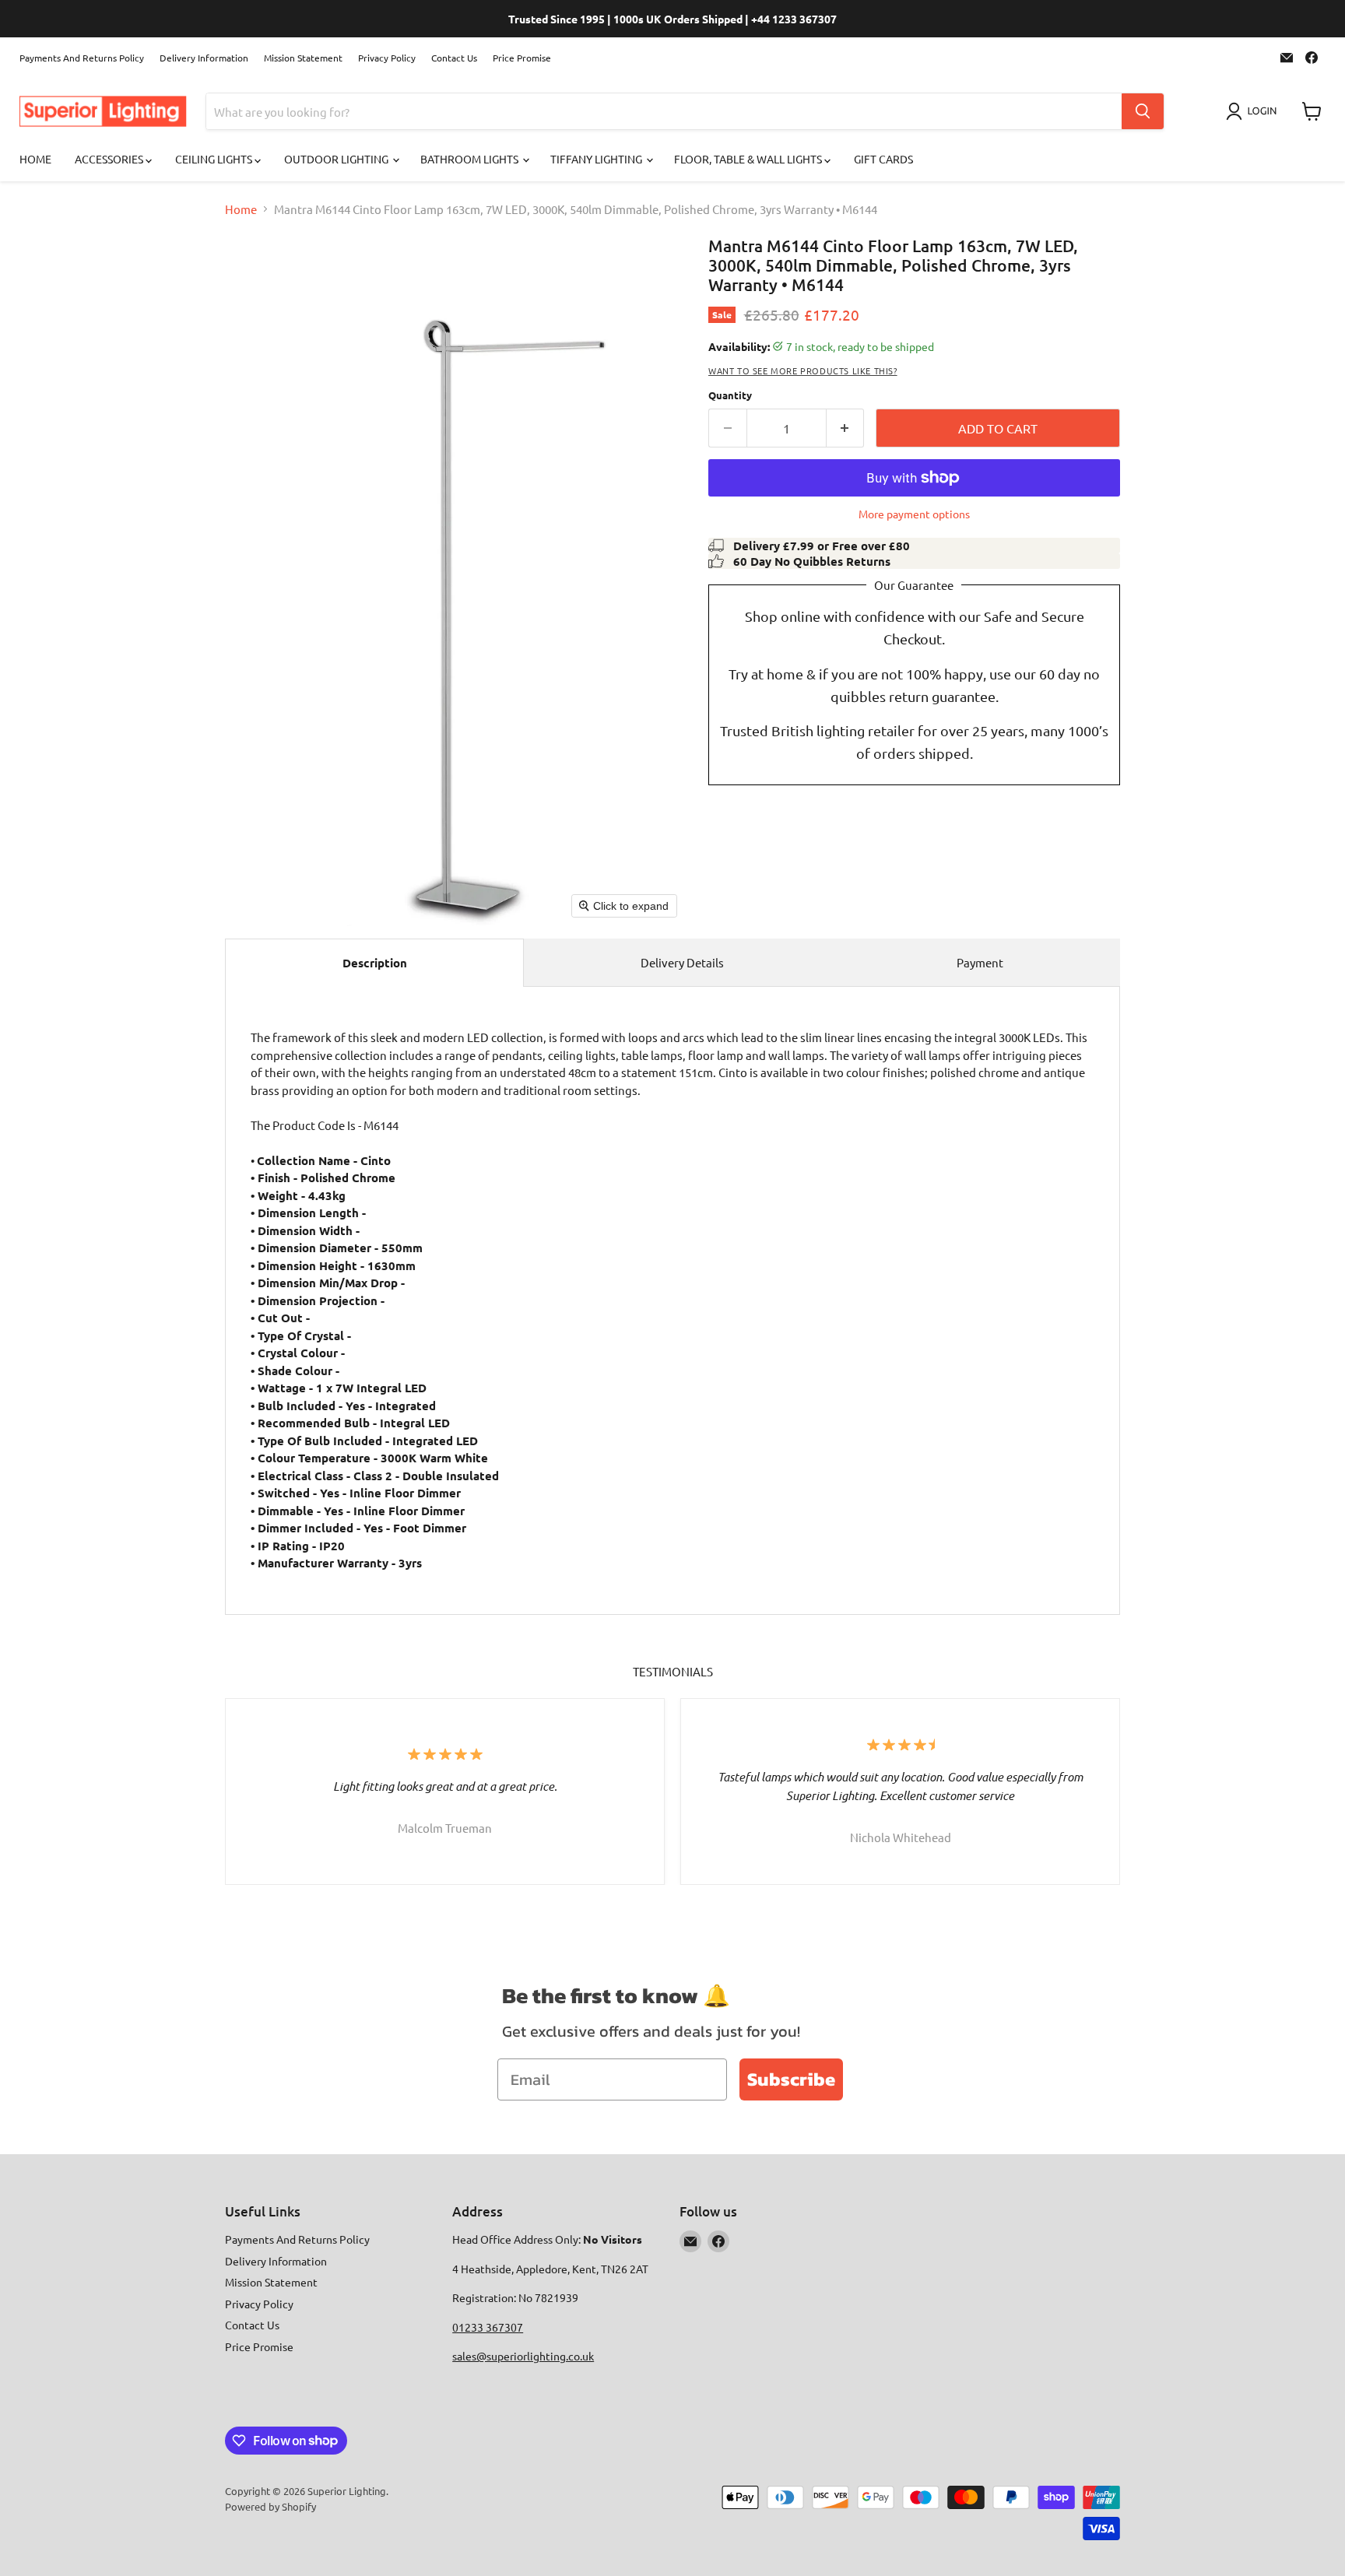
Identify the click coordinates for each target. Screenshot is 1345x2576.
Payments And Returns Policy (82, 58)
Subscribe (791, 2079)
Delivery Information (204, 58)
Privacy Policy (387, 58)
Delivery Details (682, 962)
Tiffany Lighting (597, 159)
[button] (1254, 111)
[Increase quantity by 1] (846, 428)
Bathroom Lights (471, 159)
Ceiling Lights (215, 159)
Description (375, 963)
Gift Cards (883, 159)
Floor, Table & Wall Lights (749, 159)
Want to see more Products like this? (803, 370)
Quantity (730, 395)
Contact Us (454, 58)
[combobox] (664, 111)
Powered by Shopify (270, 2506)
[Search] (1143, 111)
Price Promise (522, 58)
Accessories (110, 159)
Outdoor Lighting (337, 159)
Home (35, 159)
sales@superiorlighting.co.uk (523, 2356)
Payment (980, 962)
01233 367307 (488, 2327)
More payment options (914, 514)
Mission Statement (303, 58)
